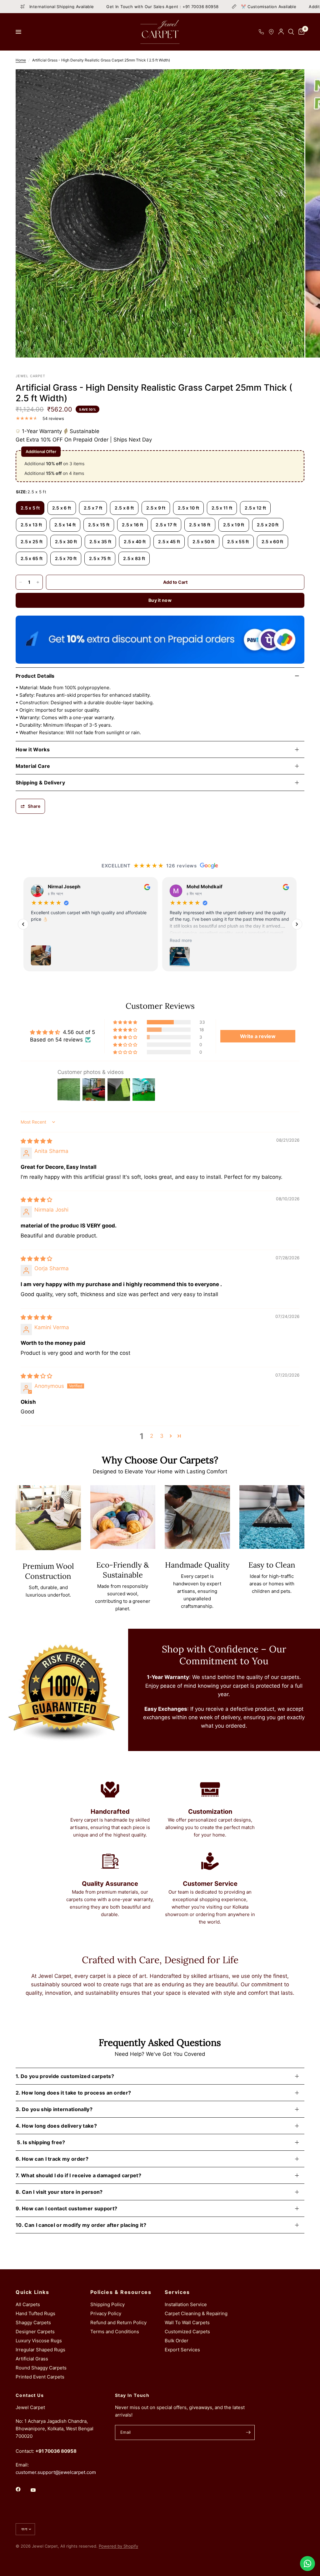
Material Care (33, 766)
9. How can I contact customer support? (66, 2208)
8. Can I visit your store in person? (59, 2192)
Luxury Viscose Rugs (39, 2341)
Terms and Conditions (115, 2332)
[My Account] (281, 32)
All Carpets (28, 2304)
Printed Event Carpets (40, 2377)
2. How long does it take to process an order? (73, 2093)
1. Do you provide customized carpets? (65, 2076)
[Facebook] (22, 2489)
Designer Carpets (35, 2332)
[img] (36, 1141)
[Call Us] (261, 32)
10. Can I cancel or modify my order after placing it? (81, 2225)
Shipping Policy (107, 2304)
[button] (126, 1022)
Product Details (35, 676)
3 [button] (162, 1436)
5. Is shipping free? (40, 2142)
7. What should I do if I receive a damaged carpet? (78, 2175)
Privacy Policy (106, 2313)
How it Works (33, 749)
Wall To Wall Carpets (187, 2322)
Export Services (182, 2350)
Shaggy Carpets (33, 2322)
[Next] (297, 924)
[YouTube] (37, 2490)
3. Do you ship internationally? (54, 2109)
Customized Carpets (187, 2332)
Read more (181, 940)
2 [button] (152, 1436)
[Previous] (23, 924)
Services (177, 2292)
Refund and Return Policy (118, 2322)
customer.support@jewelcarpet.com (56, 2472)
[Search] (291, 32)
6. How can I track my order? (52, 2159)
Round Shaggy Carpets (41, 2368)
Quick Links (32, 2292)
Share (34, 806)
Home (21, 60)
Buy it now (160, 600)
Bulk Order (177, 2341)
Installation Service (186, 2304)
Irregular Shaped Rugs (40, 2350)
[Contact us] (307, 2564)
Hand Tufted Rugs (35, 2313)
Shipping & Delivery (40, 783)
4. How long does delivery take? (56, 2126)
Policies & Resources (121, 2292)
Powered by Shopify (118, 2546)
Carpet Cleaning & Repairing (196, 2313)
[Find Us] (271, 32)
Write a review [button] (258, 1036)
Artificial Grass (32, 2359)
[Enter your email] (248, 2432)
